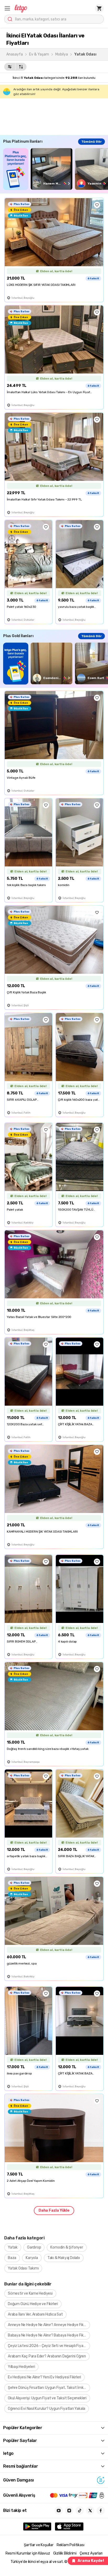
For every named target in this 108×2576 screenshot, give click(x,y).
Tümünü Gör (91, 142)
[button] (7, 8)
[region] (56, 169)
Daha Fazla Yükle (54, 2210)
